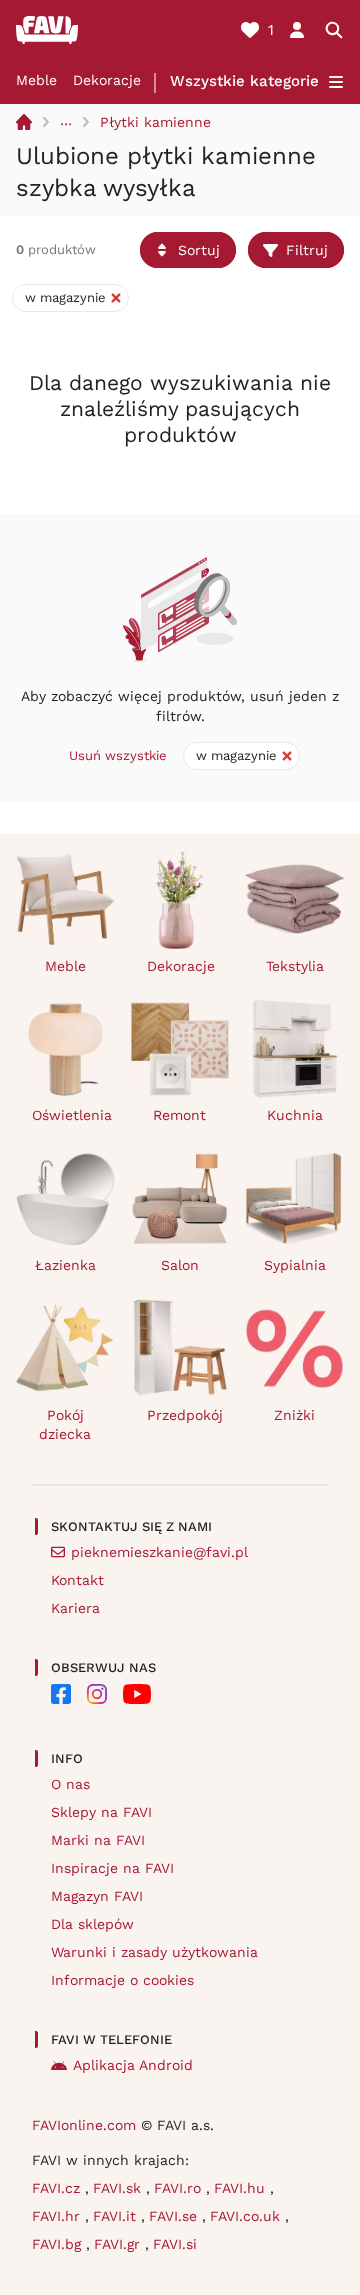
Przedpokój (185, 1415)
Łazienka (65, 1265)
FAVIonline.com (84, 2125)
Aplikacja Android (133, 2065)
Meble (36, 80)
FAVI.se (175, 2216)
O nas (70, 1784)
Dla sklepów (92, 1924)
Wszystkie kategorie (244, 81)
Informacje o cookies (122, 1980)
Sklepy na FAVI (101, 1812)
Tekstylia (295, 966)
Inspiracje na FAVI (112, 1868)
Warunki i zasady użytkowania (154, 1952)
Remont (179, 1115)
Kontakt (77, 1580)
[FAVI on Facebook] (61, 1694)
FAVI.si (175, 2244)
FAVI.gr (119, 2244)
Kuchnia (295, 1115)
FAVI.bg (59, 2244)
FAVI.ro (180, 2188)
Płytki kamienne (155, 122)
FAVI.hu (242, 2188)
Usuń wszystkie (118, 755)
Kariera (75, 1608)
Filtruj (307, 250)
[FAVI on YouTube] (137, 1694)
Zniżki (294, 1415)
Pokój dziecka (65, 1424)
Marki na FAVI (98, 1840)
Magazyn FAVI (97, 1896)
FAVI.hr (58, 2216)
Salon (180, 1265)
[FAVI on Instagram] (97, 1694)
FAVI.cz (58, 2188)
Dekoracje (107, 80)
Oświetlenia (72, 1115)
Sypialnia (295, 1265)
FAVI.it (117, 2216)
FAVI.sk (119, 2188)
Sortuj (199, 250)
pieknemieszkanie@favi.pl (159, 1552)
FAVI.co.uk (247, 2216)
